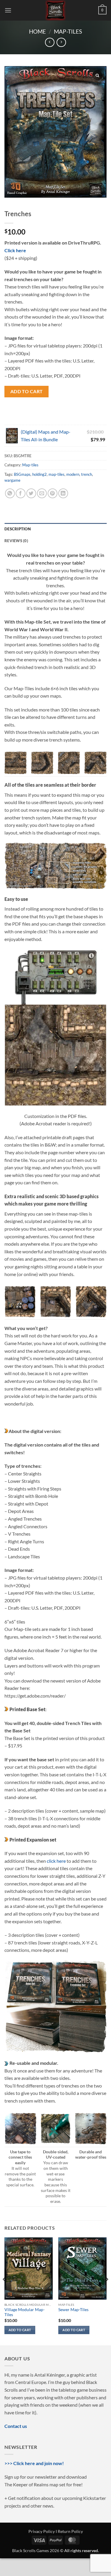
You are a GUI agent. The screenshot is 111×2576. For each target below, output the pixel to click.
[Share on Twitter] (31, 493)
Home (37, 31)
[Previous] (5, 2291)
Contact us (16, 2426)
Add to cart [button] (20, 2330)
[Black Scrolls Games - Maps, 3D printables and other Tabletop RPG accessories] (55, 10)
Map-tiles (68, 31)
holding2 (40, 474)
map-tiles (57, 474)
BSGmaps (22, 474)
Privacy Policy (42, 2531)
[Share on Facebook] (21, 493)
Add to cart (27, 391)
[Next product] (50, 42)
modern (73, 474)
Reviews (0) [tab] (16, 541)
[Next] (106, 2291)
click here (56, 1861)
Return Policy (70, 2531)
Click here (15, 250)
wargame (12, 480)
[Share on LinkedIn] (63, 493)
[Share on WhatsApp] (10, 493)
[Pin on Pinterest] (53, 493)
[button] (8, 10)
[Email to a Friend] (42, 493)
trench (87, 474)
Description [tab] (18, 529)
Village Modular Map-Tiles (25, 2312)
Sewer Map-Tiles (73, 2310)
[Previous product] (61, 42)
